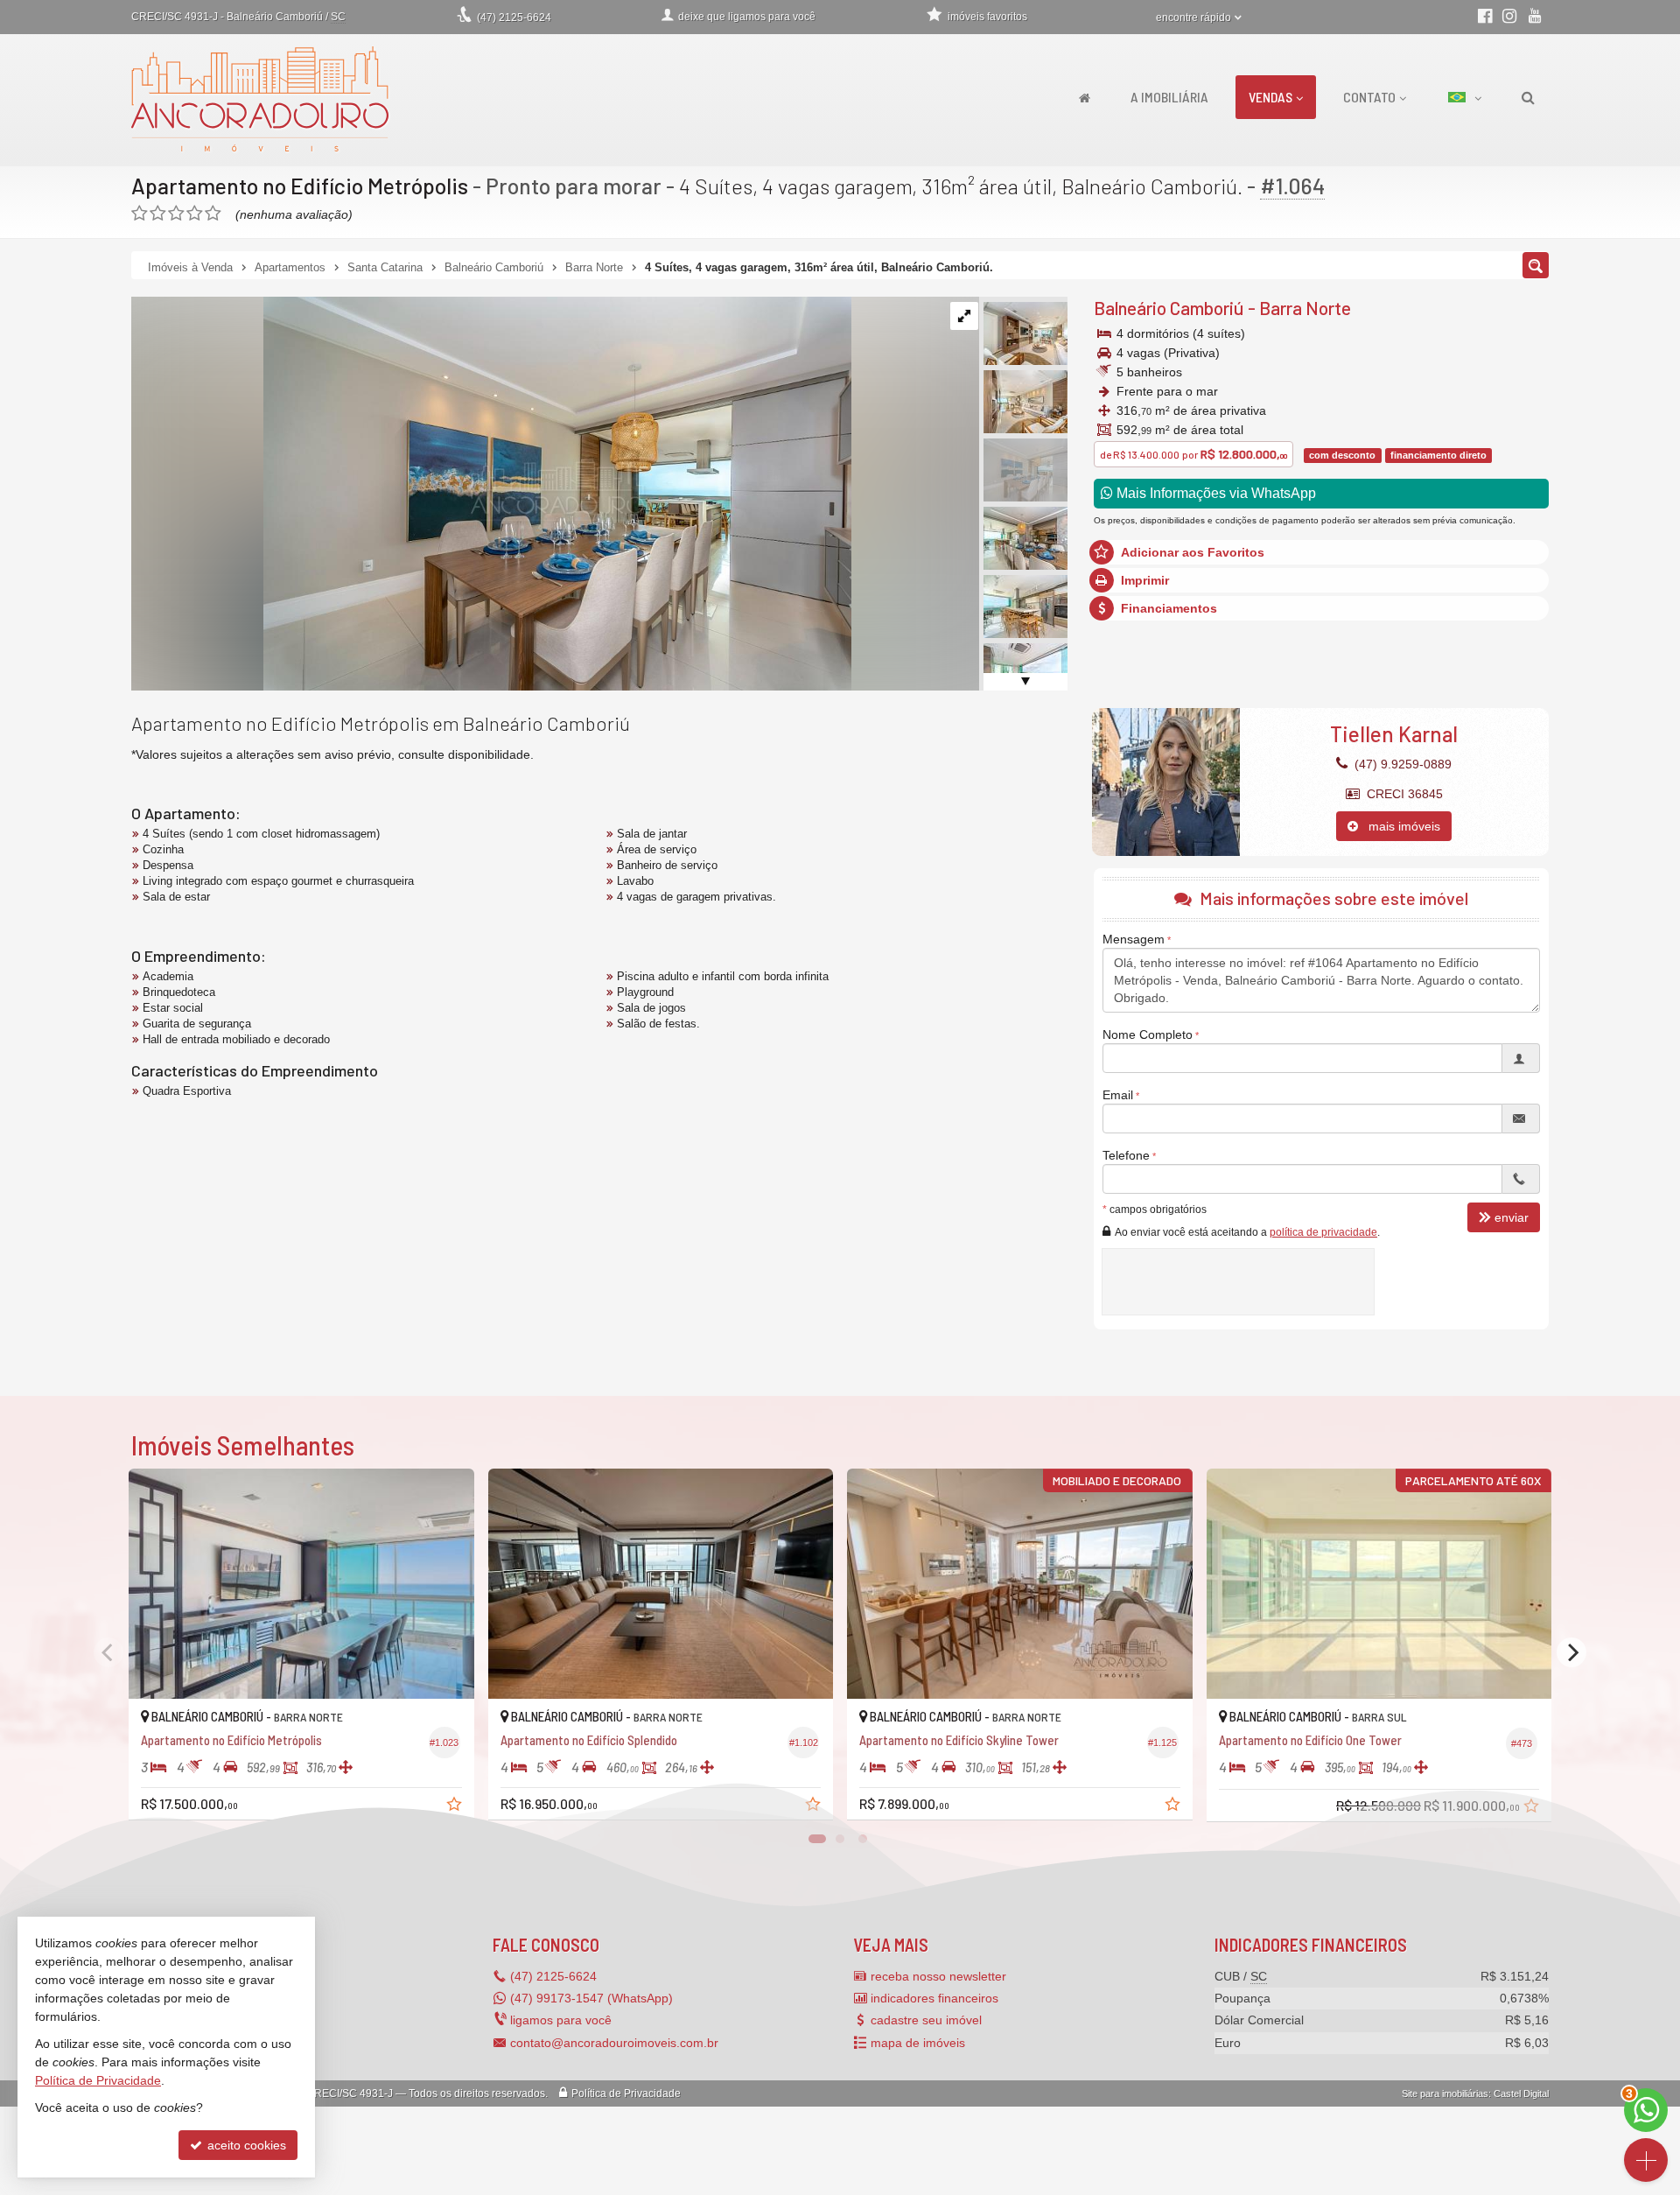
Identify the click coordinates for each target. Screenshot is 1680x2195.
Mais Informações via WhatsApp (1214, 493)
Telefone (1126, 1155)
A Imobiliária (1169, 97)
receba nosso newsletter (938, 1976)
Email (1118, 1095)
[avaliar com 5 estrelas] (213, 214)
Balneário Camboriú (1169, 308)
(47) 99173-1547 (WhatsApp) (591, 1998)
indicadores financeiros (934, 1998)
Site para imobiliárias (1445, 2093)
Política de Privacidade (626, 2093)
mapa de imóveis (918, 2043)
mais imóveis (1399, 826)
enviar (1512, 1217)
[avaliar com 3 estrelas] (176, 214)
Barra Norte (1305, 308)
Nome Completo (1148, 1034)
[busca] (1528, 97)
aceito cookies (245, 2145)
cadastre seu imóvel (926, 2020)
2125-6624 (514, 18)
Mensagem (1134, 939)
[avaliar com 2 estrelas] (158, 214)
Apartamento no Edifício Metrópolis (300, 186)
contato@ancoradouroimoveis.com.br (614, 2043)
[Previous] (108, 1652)
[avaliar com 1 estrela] (140, 214)
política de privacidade (1323, 1232)
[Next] (1571, 1652)
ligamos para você (561, 2020)
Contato (1369, 97)
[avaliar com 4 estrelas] (195, 214)
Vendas (1270, 97)
